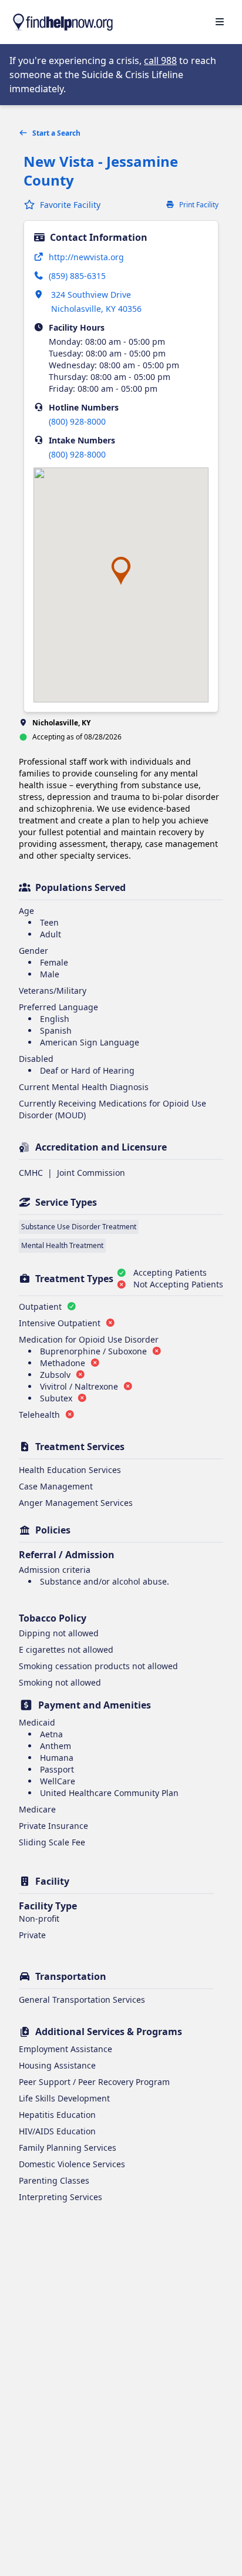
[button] (121, 571)
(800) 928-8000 (77, 421)
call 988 (160, 60)
